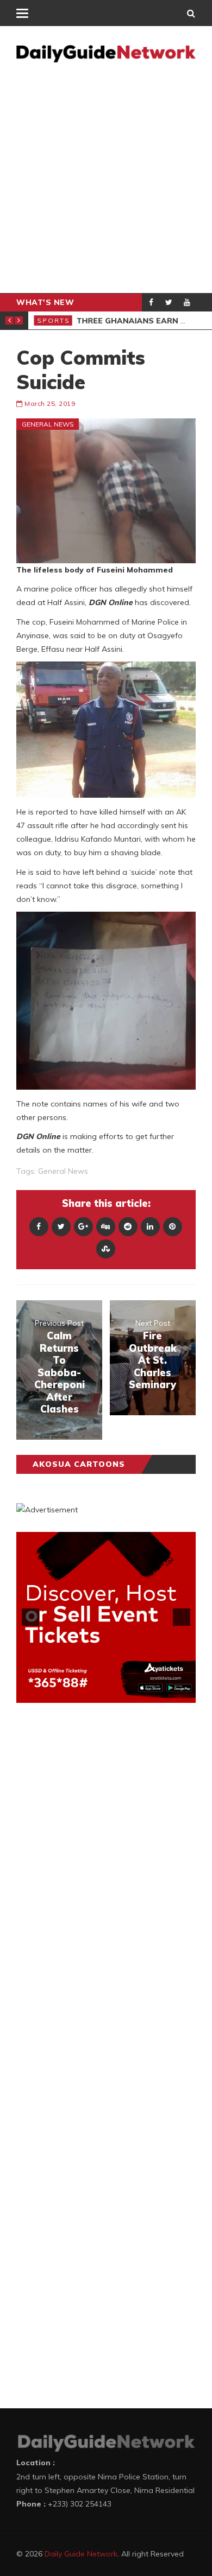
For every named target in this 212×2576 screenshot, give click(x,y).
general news (63, 1171)
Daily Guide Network (81, 2554)
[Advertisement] (106, 182)
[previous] (30, 1617)
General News (48, 424)
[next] (182, 1617)
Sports (53, 320)
